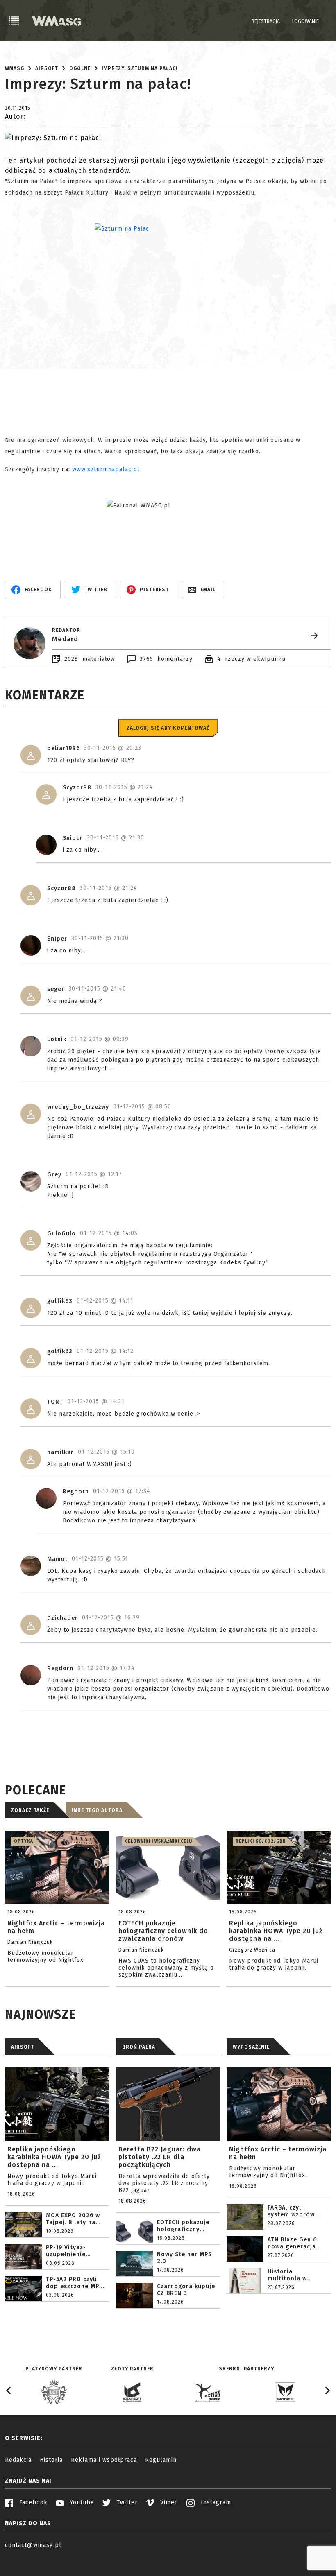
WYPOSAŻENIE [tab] (251, 2047)
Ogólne (80, 68)
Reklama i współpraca (104, 2460)
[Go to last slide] (9, 2391)
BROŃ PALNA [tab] (139, 2047)
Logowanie (305, 21)
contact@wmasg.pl (33, 2545)
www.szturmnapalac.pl (106, 469)
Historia (51, 2460)
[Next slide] (327, 2391)
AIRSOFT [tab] (23, 2047)
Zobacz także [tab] (30, 1810)
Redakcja (18, 2460)
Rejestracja (266, 21)
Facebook (32, 2502)
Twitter (126, 2502)
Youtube (81, 2502)
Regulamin (161, 2460)
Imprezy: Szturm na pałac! (140, 68)
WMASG (15, 68)
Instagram (215, 2502)
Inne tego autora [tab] (97, 1810)
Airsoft (47, 68)
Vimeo (168, 2502)
